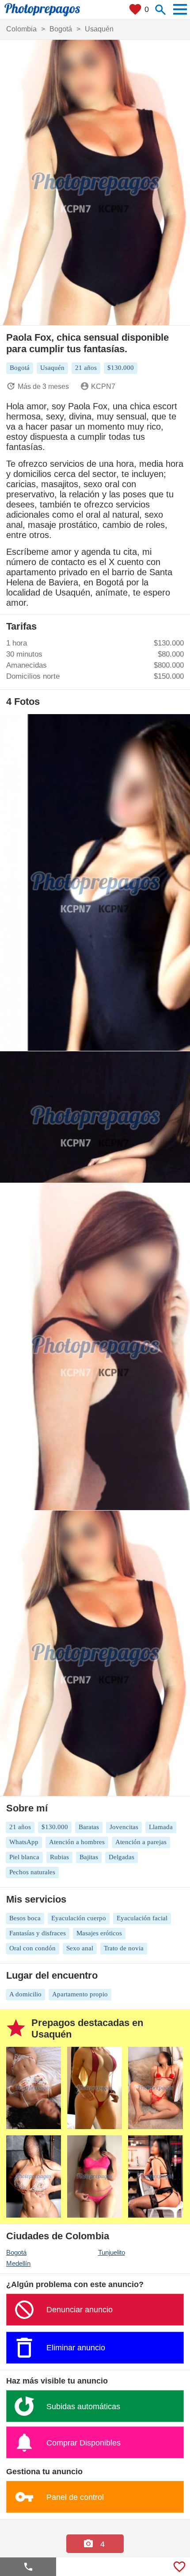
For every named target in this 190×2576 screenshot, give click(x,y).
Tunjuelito (112, 2252)
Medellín (18, 2263)
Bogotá (16, 2252)
